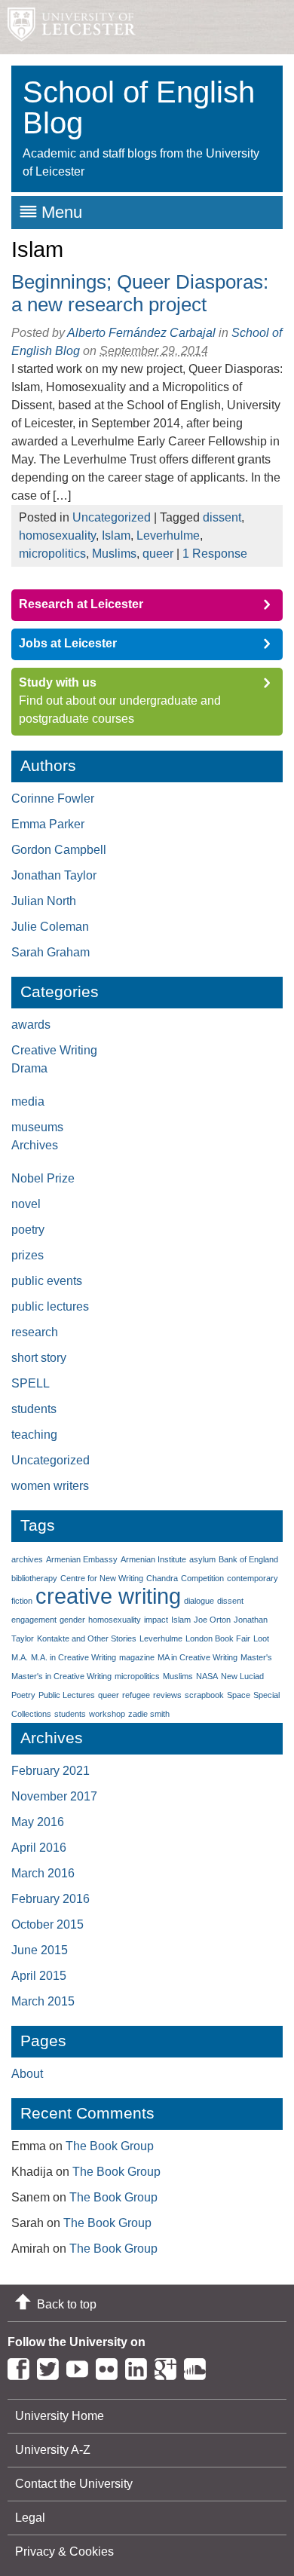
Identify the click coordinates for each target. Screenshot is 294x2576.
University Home (60, 2416)
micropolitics (52, 554)
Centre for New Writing (102, 1578)
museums (37, 1127)
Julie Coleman (50, 927)
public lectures (50, 1306)
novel (26, 1204)
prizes (28, 1255)
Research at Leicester (81, 604)
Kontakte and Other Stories (87, 1638)
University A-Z (53, 2450)
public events (47, 1281)
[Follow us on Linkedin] (140, 2366)
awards (31, 1025)
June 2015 (40, 1950)
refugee (136, 1695)
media (28, 1101)
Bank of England (248, 1559)
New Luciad (242, 1676)
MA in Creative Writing (198, 1657)
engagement (34, 1620)
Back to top (67, 2304)
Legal (30, 2518)
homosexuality (57, 535)
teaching (34, 1435)
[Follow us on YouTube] (81, 2366)
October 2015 (47, 1924)
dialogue (199, 1601)
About (27, 2074)
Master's (256, 1657)
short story (39, 1358)
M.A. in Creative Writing (73, 1657)
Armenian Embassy (82, 1559)
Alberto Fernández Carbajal (141, 333)
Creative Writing (54, 1050)
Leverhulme (168, 535)
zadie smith (149, 1714)
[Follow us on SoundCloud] (199, 2366)
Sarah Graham (51, 952)
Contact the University (74, 2484)
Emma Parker (48, 824)
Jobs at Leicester (68, 643)
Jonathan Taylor (54, 875)
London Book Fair (218, 1638)
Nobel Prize (43, 1178)
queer (158, 554)
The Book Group (110, 2146)
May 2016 (38, 1822)
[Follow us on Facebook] (22, 2366)
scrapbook (204, 1695)
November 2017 (54, 1796)
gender (72, 1620)
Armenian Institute (153, 1559)
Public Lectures (67, 1695)
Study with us (58, 682)
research (35, 1332)
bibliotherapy (34, 1578)
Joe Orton (212, 1620)
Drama (29, 1068)
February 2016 (51, 1899)
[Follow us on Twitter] (52, 2366)
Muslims (114, 554)
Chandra (162, 1578)
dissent (222, 517)
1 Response (215, 554)
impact (156, 1620)
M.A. (20, 1657)
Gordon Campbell (59, 850)
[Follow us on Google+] (169, 2366)
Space (239, 1695)
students (34, 1409)
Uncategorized (112, 517)
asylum (202, 1559)
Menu (62, 212)
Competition (202, 1578)
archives (27, 1559)
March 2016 (43, 1873)
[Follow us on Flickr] (110, 2366)
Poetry (23, 1695)
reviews (167, 1695)
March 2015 (43, 2001)
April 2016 (39, 1848)
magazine (137, 1657)
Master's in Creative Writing (61, 1676)
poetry (28, 1230)
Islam (116, 535)
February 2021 (51, 1771)
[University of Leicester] (68, 27)
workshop (107, 1714)
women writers (50, 1486)
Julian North (44, 901)
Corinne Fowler (53, 798)
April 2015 (39, 1976)
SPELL (31, 1383)
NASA (207, 1676)
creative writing (108, 1596)
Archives (35, 1145)
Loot (261, 1638)
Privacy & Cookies (64, 2552)
